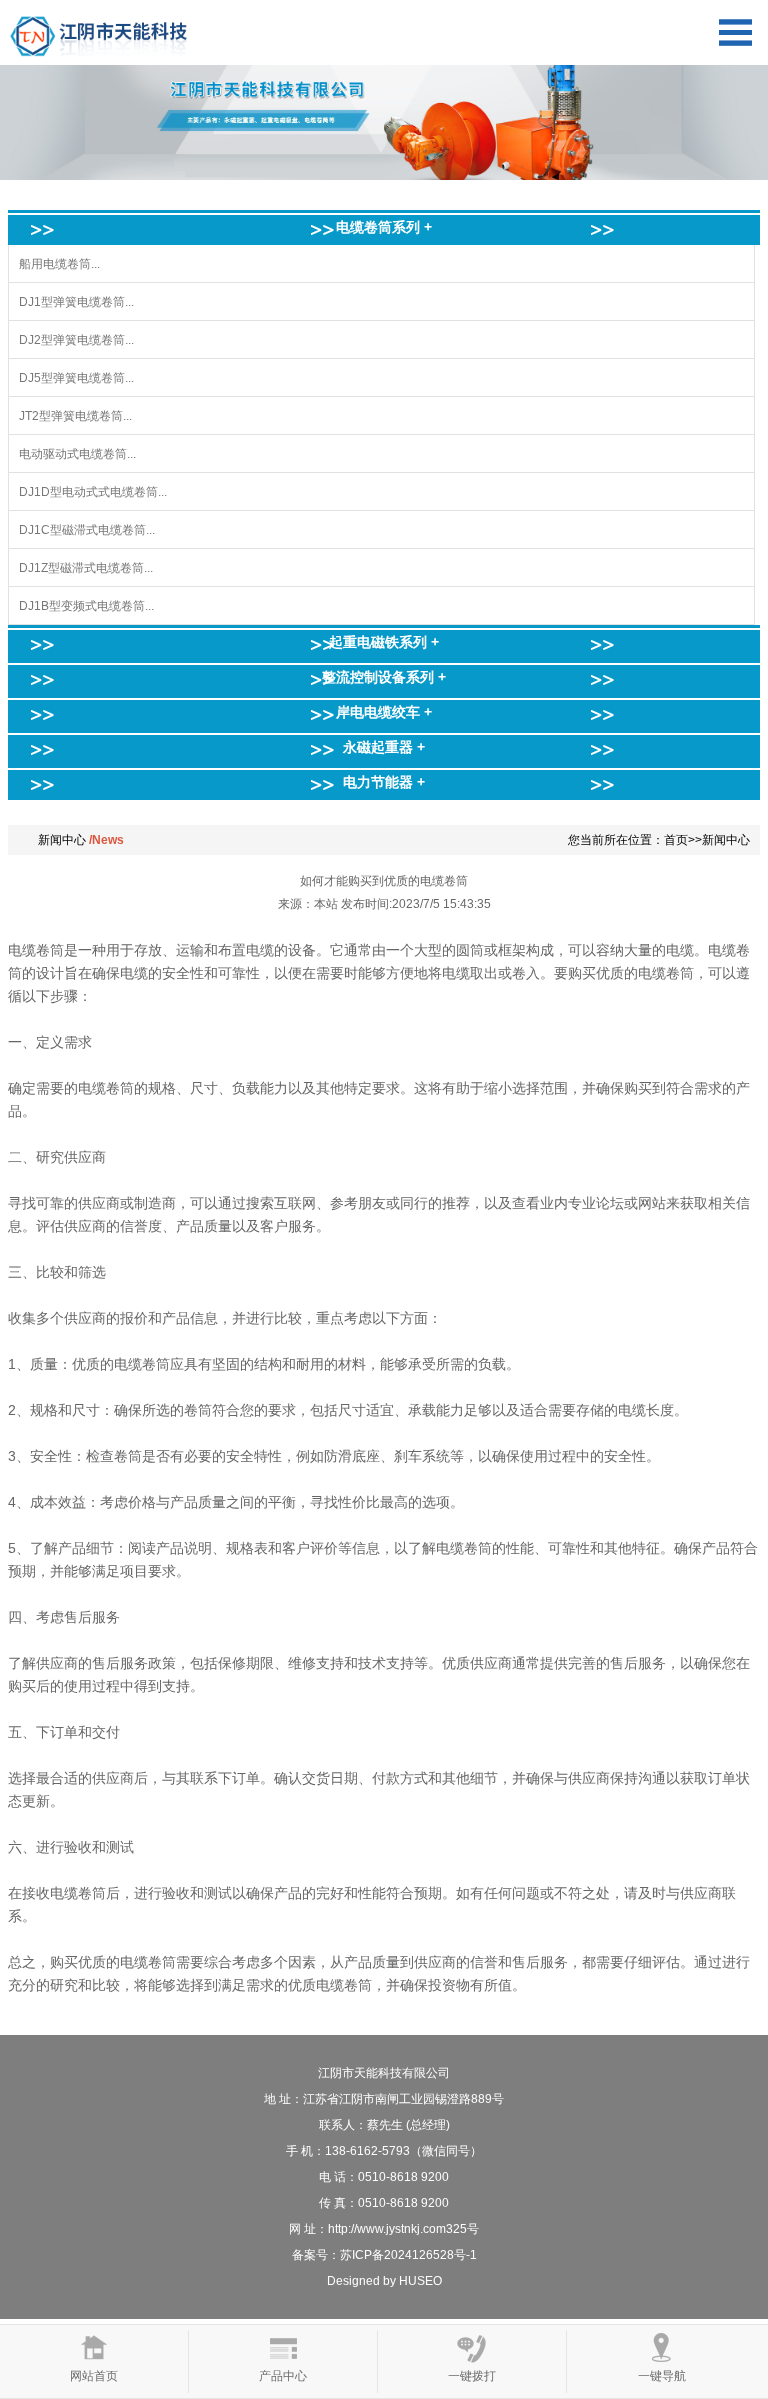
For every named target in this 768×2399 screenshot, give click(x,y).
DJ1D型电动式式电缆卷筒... (93, 492)
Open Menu (735, 32)
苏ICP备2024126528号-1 (408, 2255)
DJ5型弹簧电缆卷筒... (76, 378)
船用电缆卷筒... (59, 264)
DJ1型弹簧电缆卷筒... (76, 302)
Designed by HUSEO (384, 2281)
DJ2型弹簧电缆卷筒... (76, 340)
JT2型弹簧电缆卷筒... (75, 416)
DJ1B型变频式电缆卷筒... (86, 606)
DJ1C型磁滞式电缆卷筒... (87, 530)
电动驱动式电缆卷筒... (77, 454)
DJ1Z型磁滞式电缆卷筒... (86, 568)
